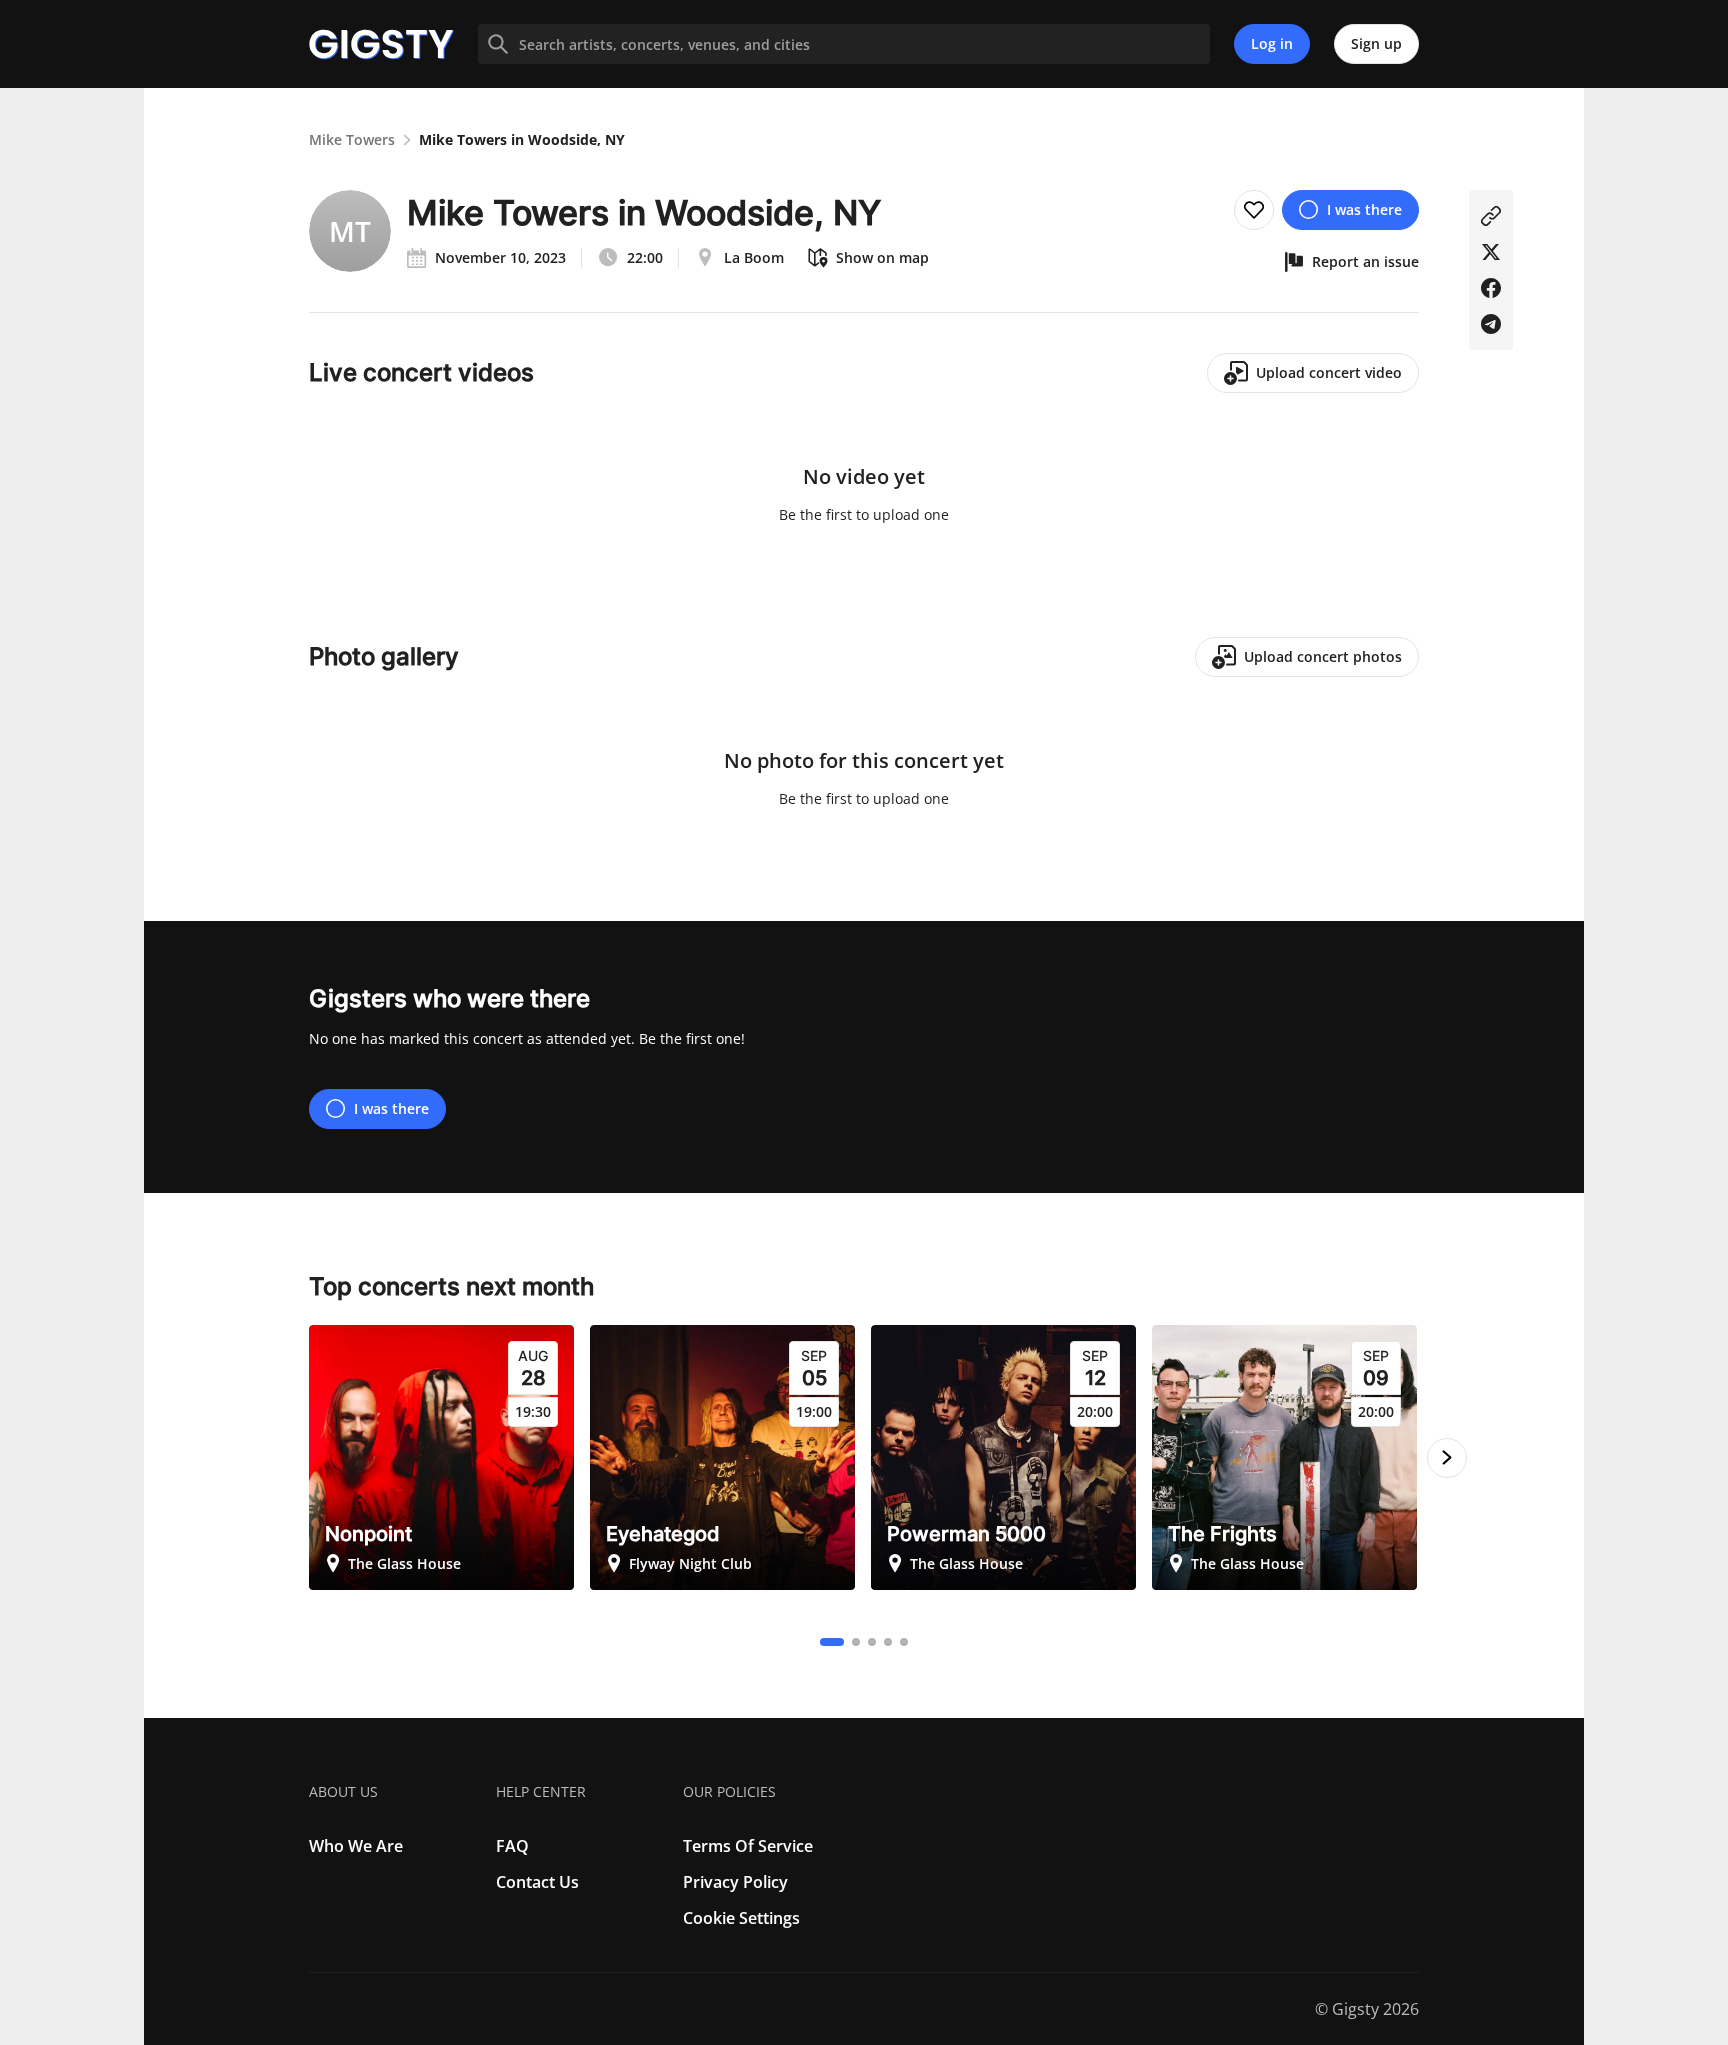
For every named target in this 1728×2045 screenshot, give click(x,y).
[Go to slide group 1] (832, 1642)
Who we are (356, 1846)
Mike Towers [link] (352, 139)
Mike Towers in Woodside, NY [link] (522, 139)
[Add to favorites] (1254, 210)
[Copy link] (1491, 216)
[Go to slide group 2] (856, 1642)
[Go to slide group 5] (904, 1642)
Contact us (537, 1882)
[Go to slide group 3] (872, 1642)
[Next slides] (1447, 1458)
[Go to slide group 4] (888, 1642)
